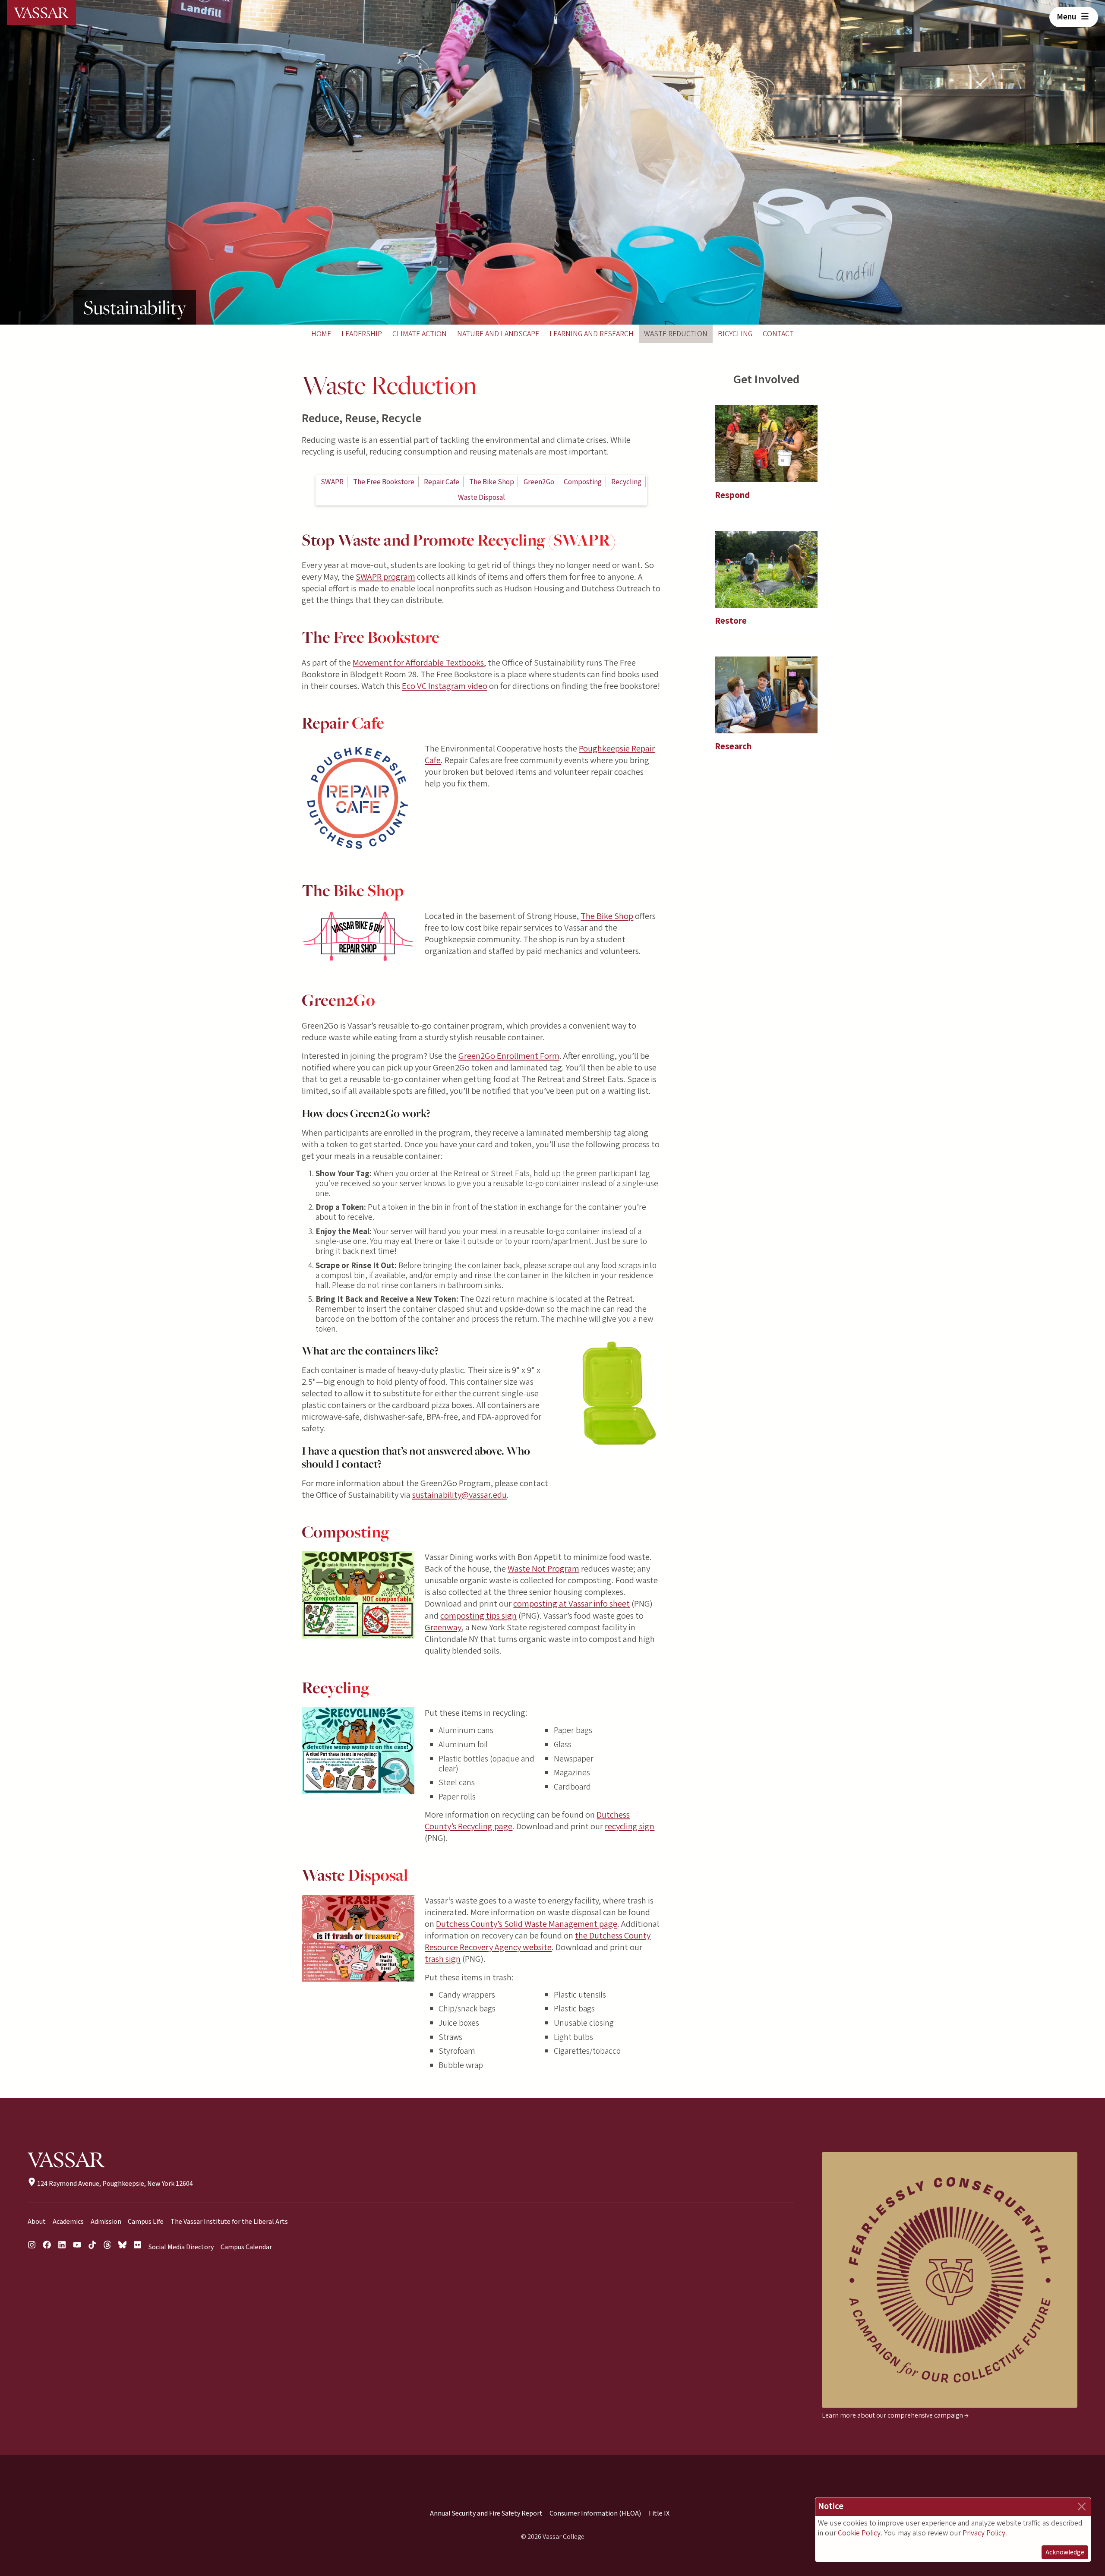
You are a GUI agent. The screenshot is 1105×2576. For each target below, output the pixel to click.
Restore (731, 621)
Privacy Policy (984, 2533)
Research (733, 747)
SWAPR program (385, 577)
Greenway (443, 1627)
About (37, 2222)
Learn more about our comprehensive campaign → (895, 2415)
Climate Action (420, 334)
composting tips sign (478, 1616)
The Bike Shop (607, 916)
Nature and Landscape (498, 334)
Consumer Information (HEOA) (595, 2513)
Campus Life (146, 2222)
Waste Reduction (676, 334)
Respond (732, 495)
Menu (1067, 17)
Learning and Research (592, 334)
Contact (778, 334)
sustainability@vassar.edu (459, 1495)
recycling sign (630, 1826)
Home (321, 334)
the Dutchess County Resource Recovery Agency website (538, 1941)
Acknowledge (1065, 2552)
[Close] (1082, 2507)
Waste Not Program (543, 1569)
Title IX (659, 2513)
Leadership (362, 334)
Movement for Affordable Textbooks (418, 663)
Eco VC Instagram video (445, 686)
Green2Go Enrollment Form (509, 1056)
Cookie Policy (859, 2533)
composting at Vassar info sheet (571, 1604)
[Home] (41, 13)
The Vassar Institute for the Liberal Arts (229, 2222)
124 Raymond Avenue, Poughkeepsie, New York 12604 (114, 2184)
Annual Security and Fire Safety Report (486, 2513)
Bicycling (735, 334)
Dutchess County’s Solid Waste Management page (527, 1924)
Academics (68, 2222)
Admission (106, 2222)
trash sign (443, 1959)
